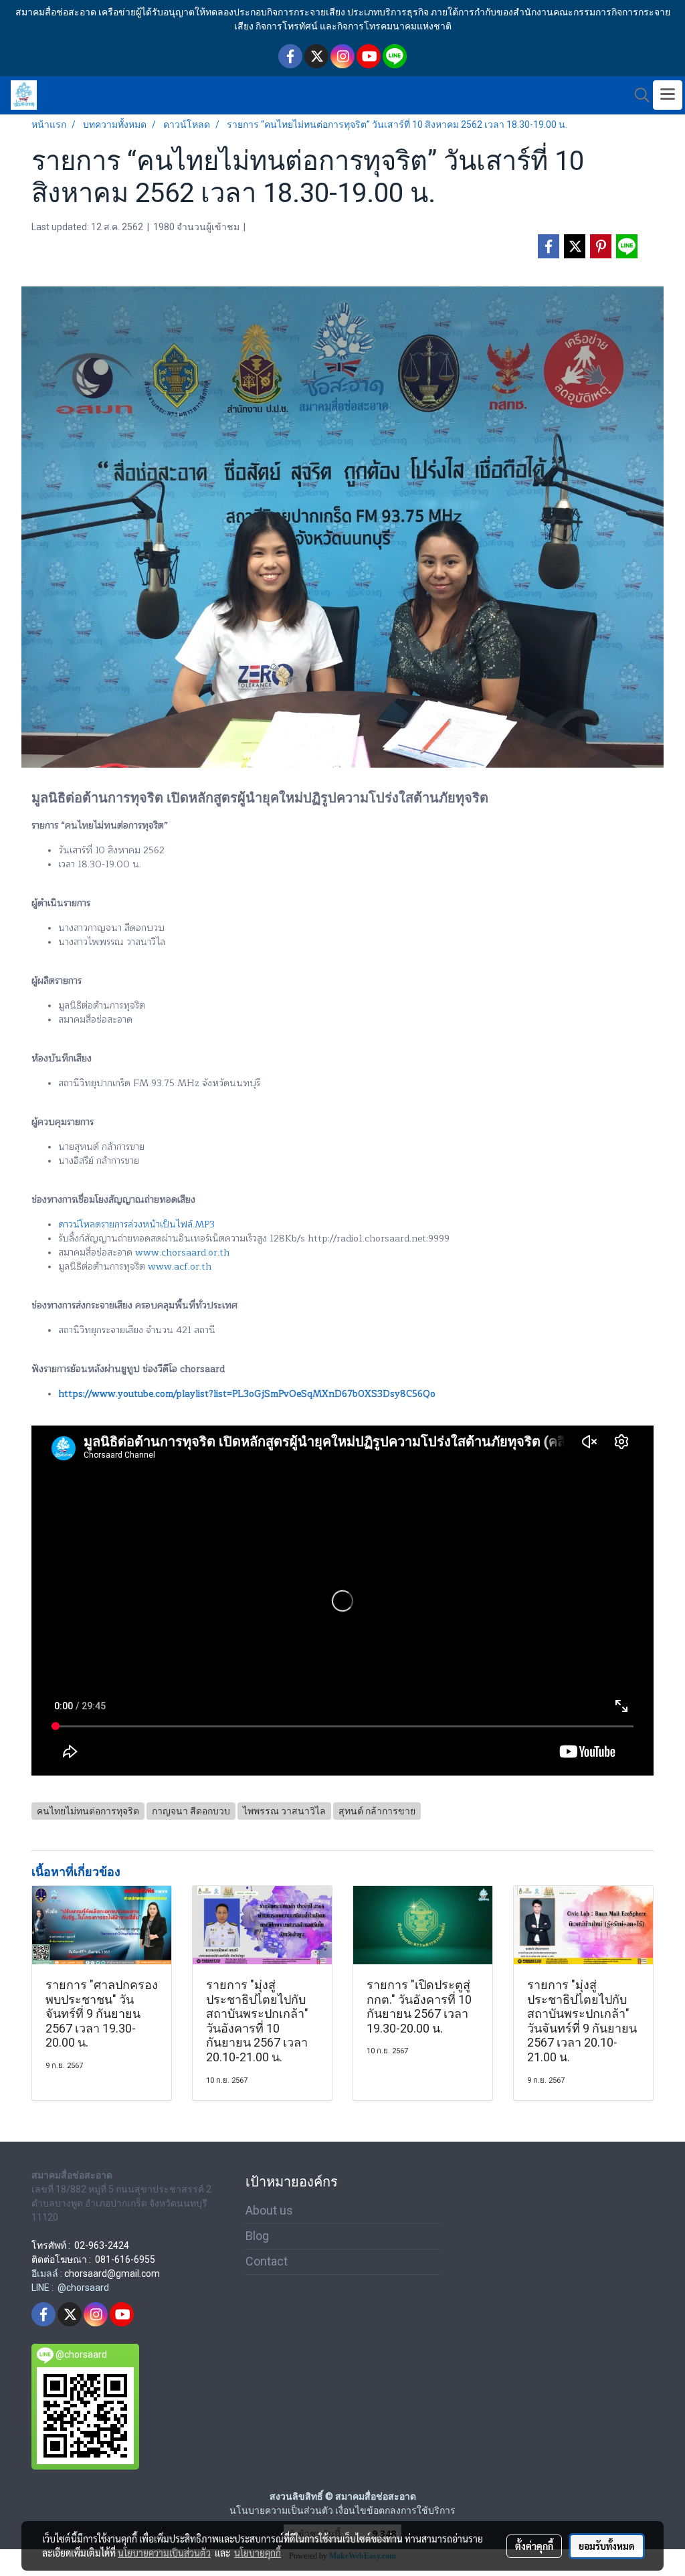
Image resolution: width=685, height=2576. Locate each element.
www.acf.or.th (180, 1267)
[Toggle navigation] (668, 95)
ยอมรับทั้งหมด (607, 2546)
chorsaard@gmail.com (112, 2273)
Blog (257, 2236)
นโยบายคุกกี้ (258, 2553)
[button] (638, 95)
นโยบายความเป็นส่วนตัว (164, 2553)
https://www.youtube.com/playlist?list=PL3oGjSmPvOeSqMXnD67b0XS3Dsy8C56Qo (247, 1394)
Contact (267, 2261)
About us (269, 2210)
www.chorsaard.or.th (182, 1253)
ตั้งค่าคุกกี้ (534, 2546)
